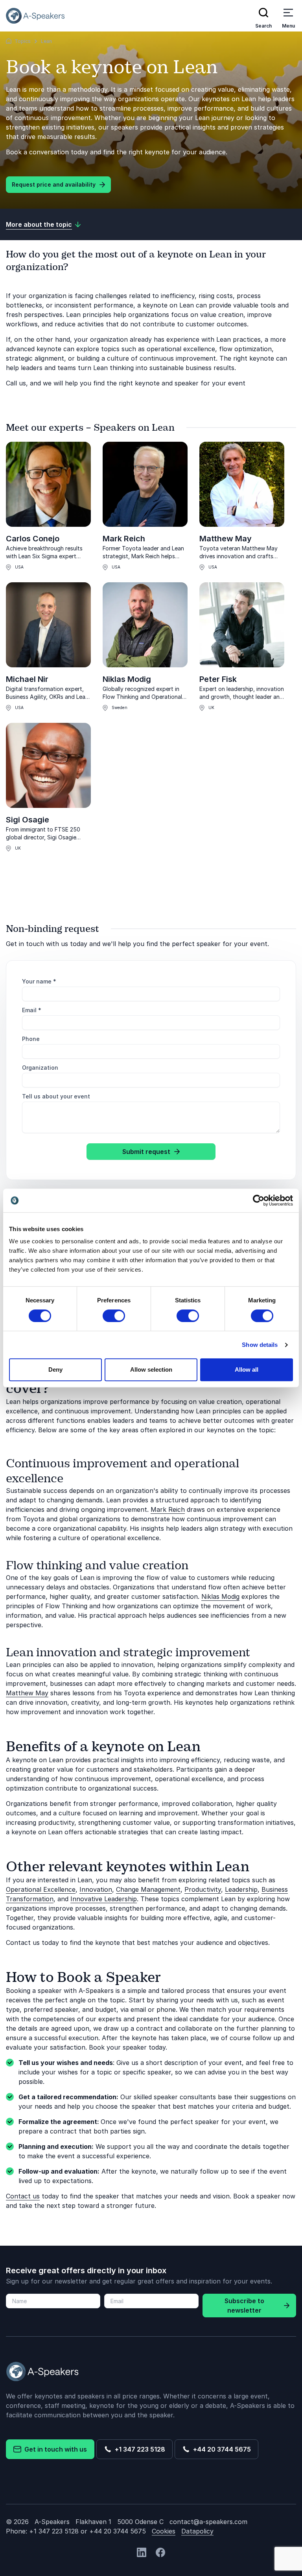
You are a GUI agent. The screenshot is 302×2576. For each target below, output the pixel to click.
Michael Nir (27, 679)
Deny (55, 1369)
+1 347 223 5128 (138, 2449)
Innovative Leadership (104, 1899)
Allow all (247, 1369)
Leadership (241, 1889)
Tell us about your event (56, 1096)
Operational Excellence (41, 1889)
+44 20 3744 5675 (220, 2449)
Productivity (203, 1889)
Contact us (23, 2196)
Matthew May (226, 539)
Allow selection (151, 1369)
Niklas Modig (127, 679)
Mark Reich (124, 539)
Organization (40, 1068)
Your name (39, 981)
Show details (260, 1345)
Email (32, 1010)
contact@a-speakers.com (208, 2522)
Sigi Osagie (28, 820)
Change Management (148, 1889)
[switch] (114, 1316)
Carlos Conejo (33, 539)
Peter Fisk (218, 679)
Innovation (96, 1889)
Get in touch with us (54, 2449)
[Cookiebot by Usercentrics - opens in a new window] (259, 1200)
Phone (31, 1039)
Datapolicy (197, 2531)
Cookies (164, 2531)
